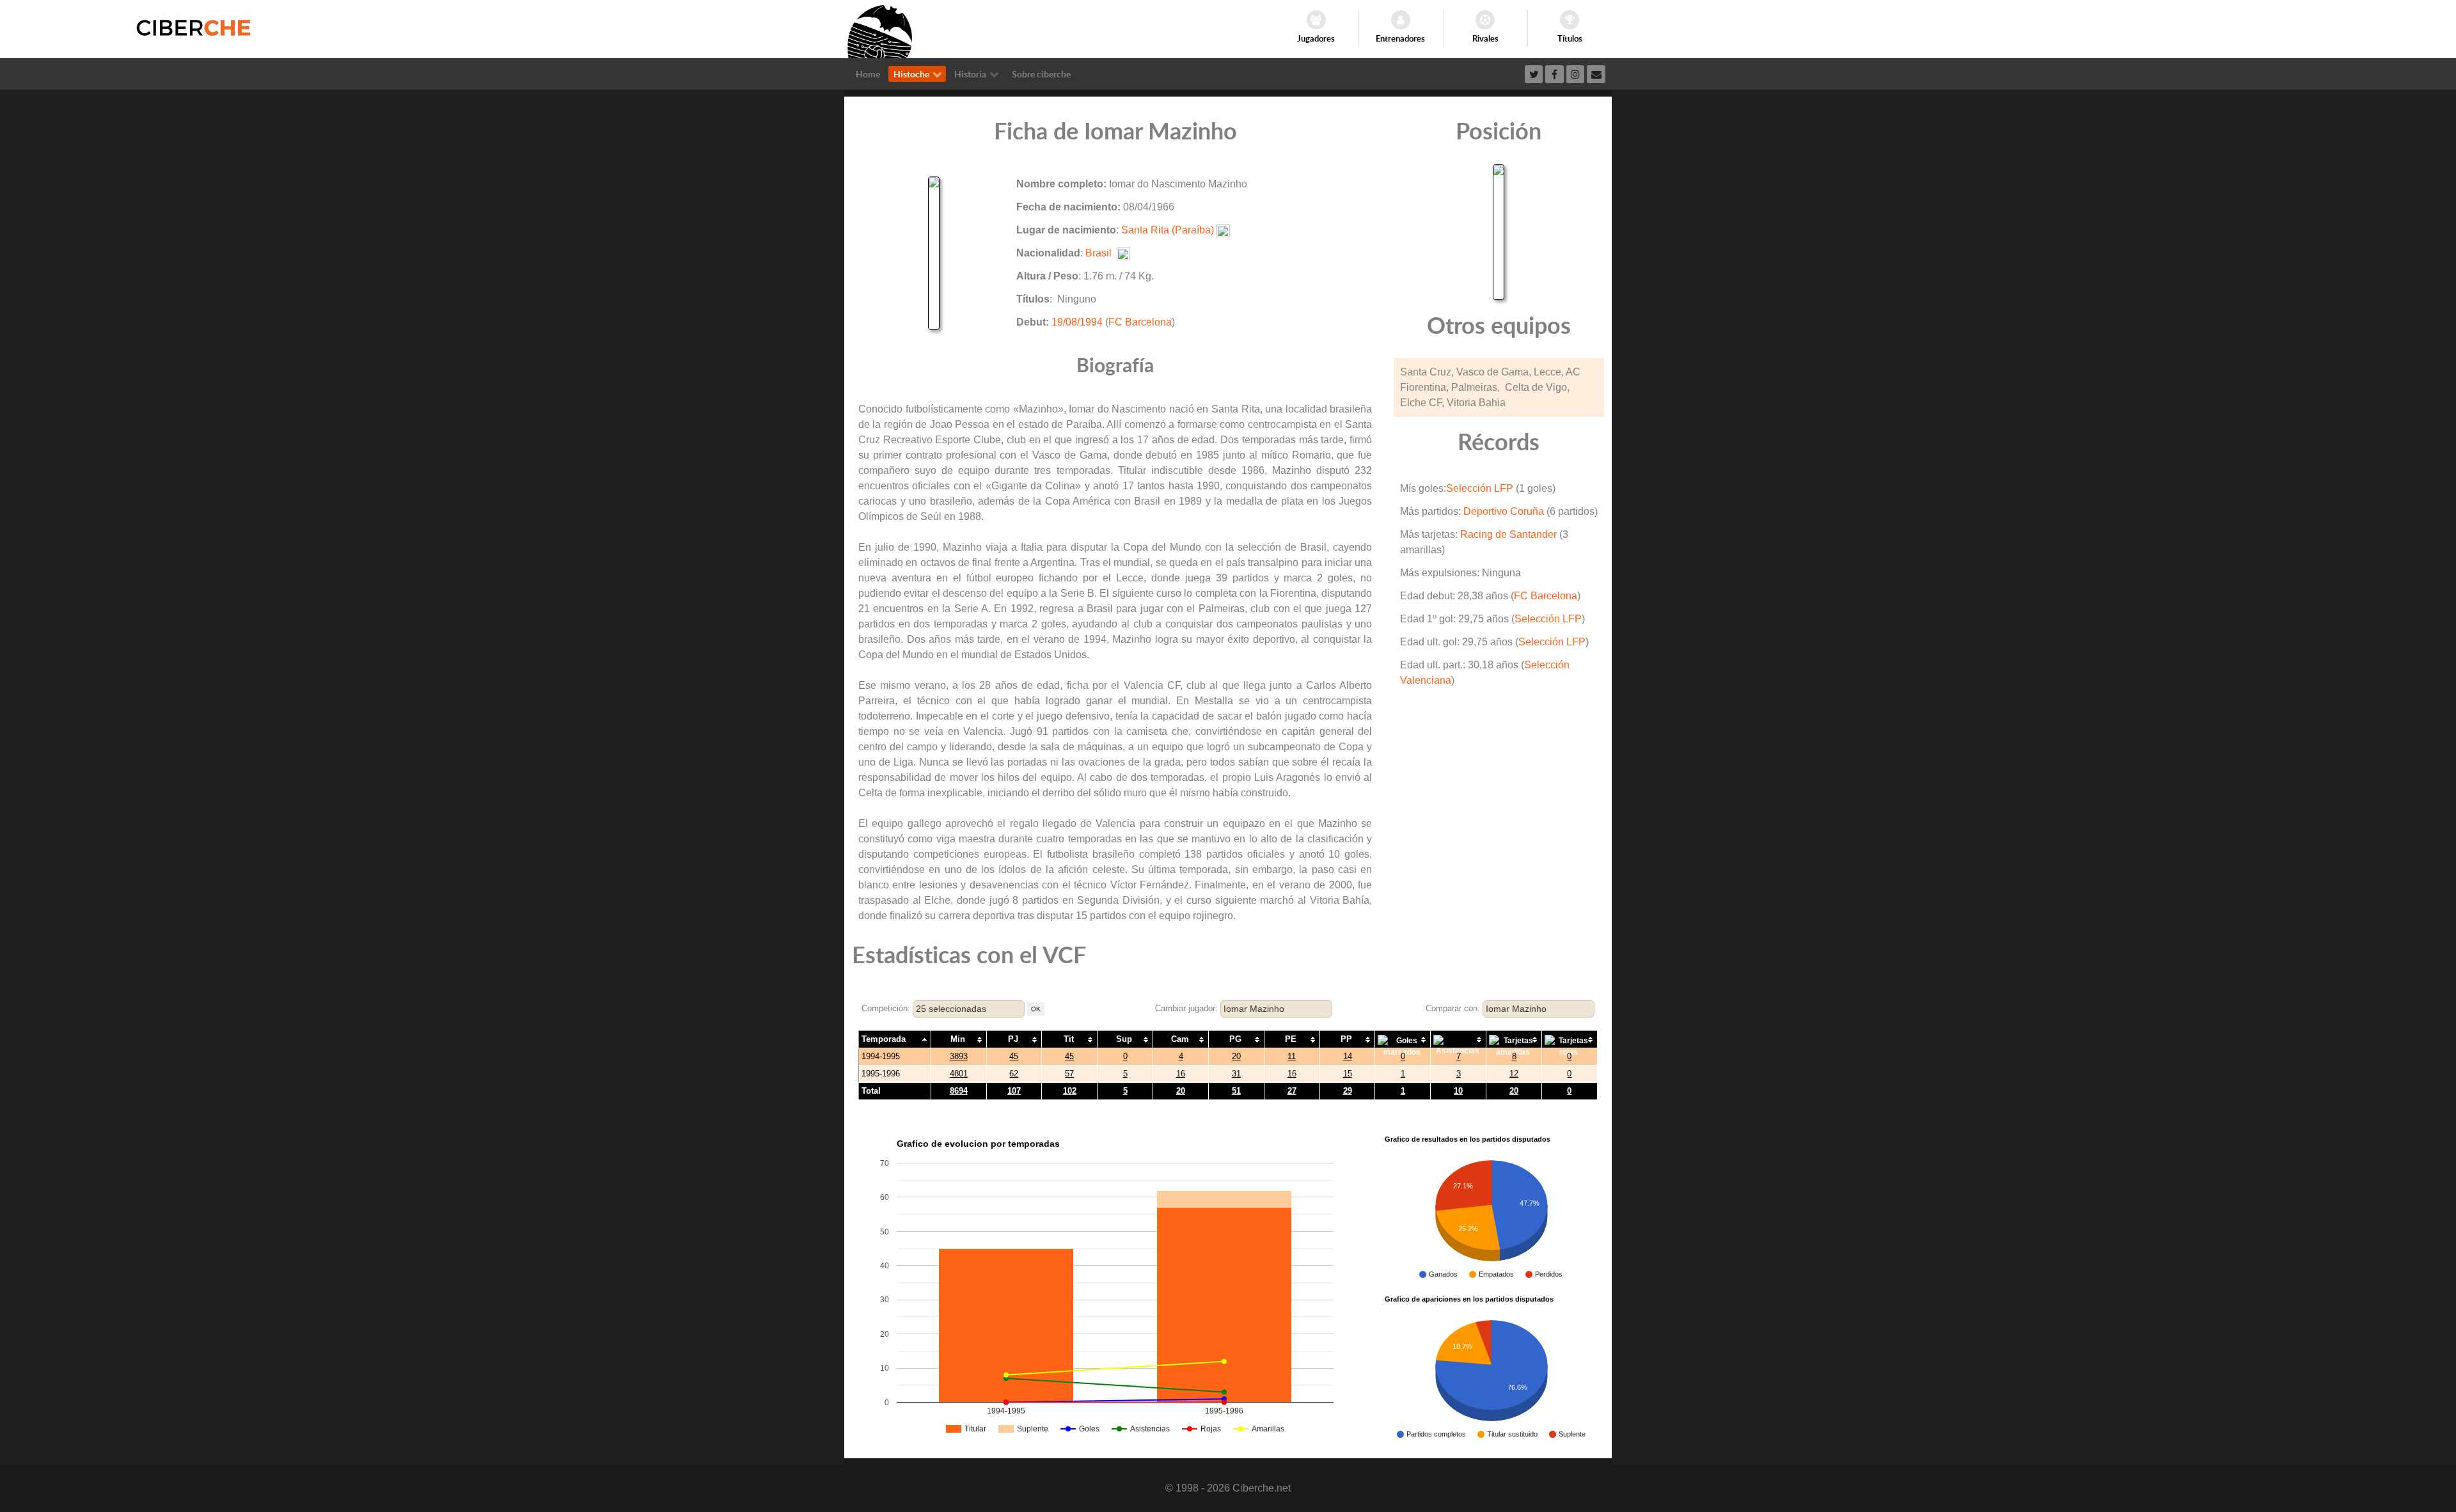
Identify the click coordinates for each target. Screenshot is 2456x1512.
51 (1236, 1091)
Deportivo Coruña (1504, 511)
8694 (959, 1091)
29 (1348, 1091)
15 (1348, 1074)
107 (1014, 1091)
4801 (959, 1074)
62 (1014, 1074)
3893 (959, 1056)
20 (1236, 1056)
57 (1069, 1074)
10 (1458, 1091)
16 (1181, 1074)
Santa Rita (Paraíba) (1168, 230)
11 (1292, 1056)
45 (1014, 1056)
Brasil (1098, 253)
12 (1514, 1074)
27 (1292, 1091)
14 (1348, 1056)
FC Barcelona (1140, 322)
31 (1236, 1074)
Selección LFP (1480, 488)
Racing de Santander (1508, 534)
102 (1070, 1091)
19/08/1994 (1077, 322)
